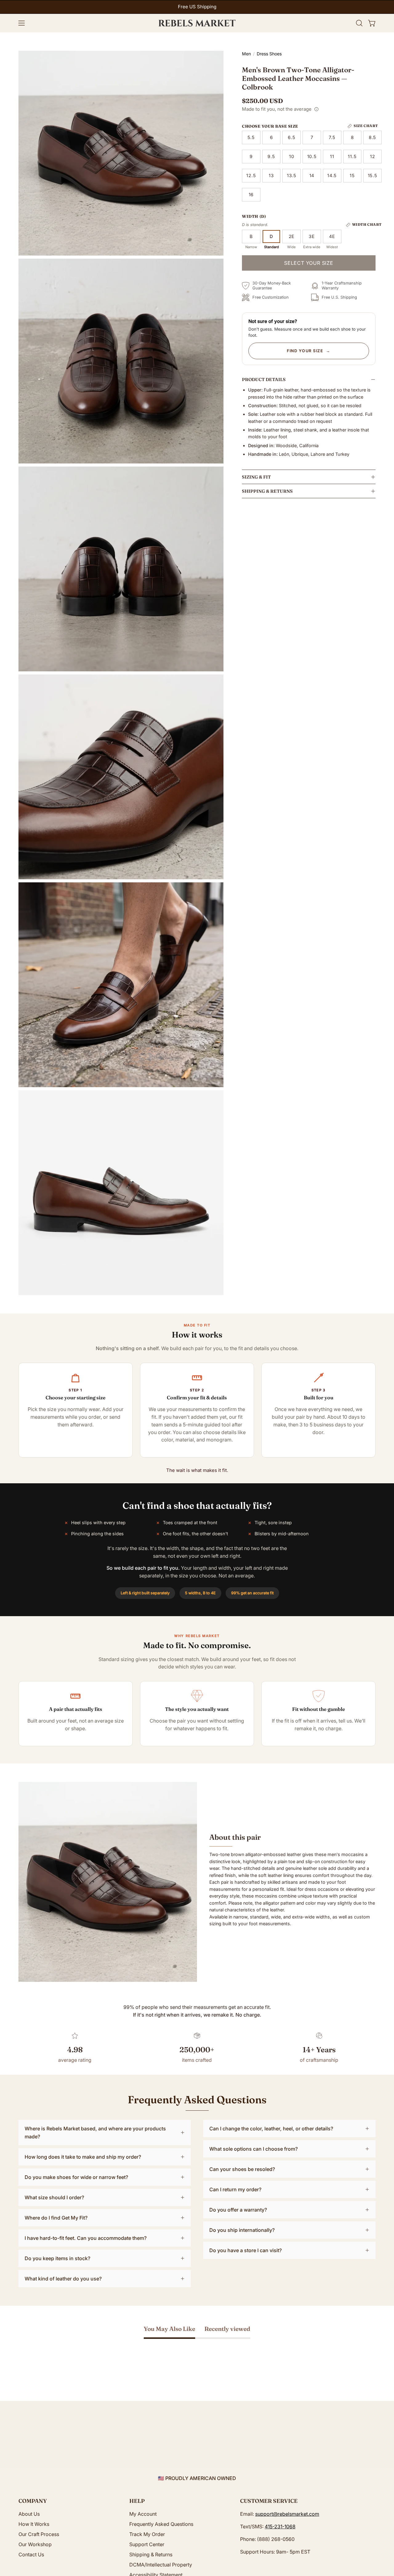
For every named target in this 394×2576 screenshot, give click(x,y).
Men (246, 54)
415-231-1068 (280, 2526)
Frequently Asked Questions (161, 2524)
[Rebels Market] (197, 23)
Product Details (264, 380)
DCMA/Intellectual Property (161, 2565)
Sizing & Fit (256, 477)
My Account (143, 2514)
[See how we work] (316, 109)
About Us (29, 2514)
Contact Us (31, 2554)
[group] (197, 7)
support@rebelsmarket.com (287, 2514)
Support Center (147, 2544)
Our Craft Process (39, 2534)
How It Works (34, 2524)
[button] (359, 23)
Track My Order (147, 2534)
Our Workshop (35, 2544)
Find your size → (309, 351)
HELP (137, 2501)
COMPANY (33, 2501)
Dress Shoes (269, 54)
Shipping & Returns (267, 491)
